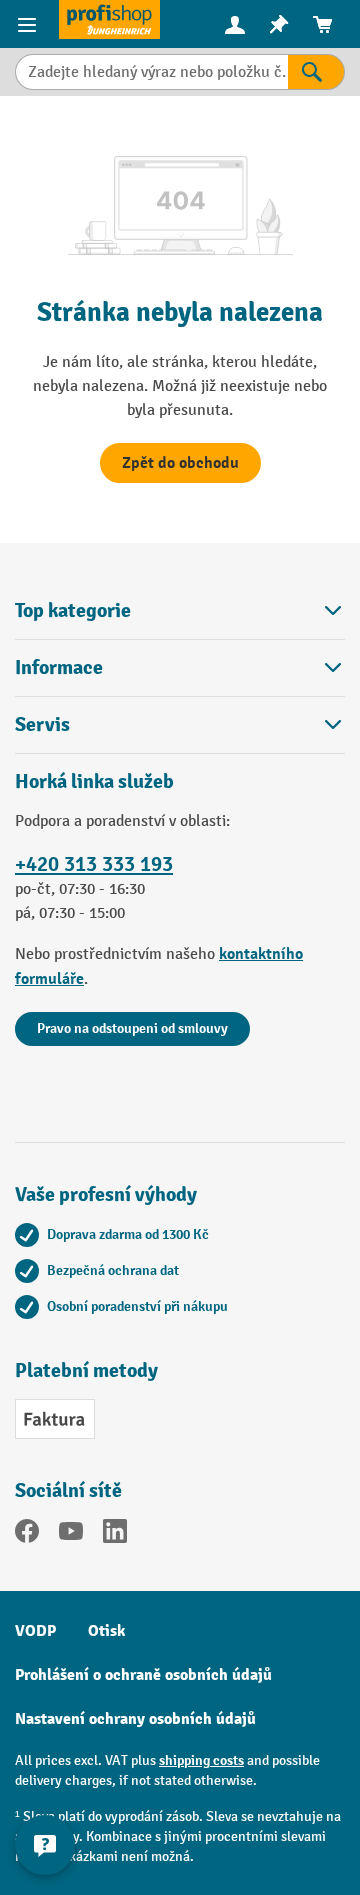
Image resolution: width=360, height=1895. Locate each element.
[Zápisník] (279, 24)
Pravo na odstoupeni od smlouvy (132, 1028)
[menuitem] (235, 24)
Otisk (106, 1631)
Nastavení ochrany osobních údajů (135, 1719)
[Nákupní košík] (323, 24)
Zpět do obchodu (180, 463)
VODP (35, 1631)
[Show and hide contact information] (45, 1845)
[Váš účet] (235, 24)
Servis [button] (42, 724)
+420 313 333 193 (94, 864)
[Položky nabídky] (29, 24)
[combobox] (151, 72)
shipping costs (201, 1760)
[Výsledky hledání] (316, 72)
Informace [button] (59, 667)
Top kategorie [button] (73, 610)
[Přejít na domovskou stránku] (109, 19)
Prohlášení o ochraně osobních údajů (143, 1675)
